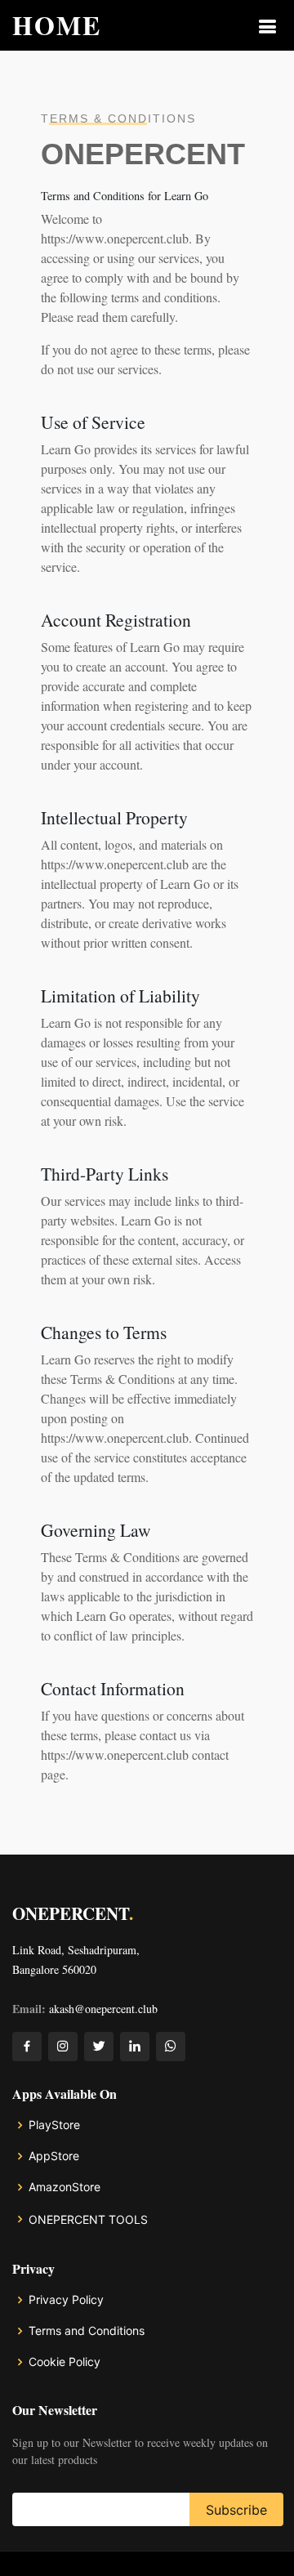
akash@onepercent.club (103, 2009)
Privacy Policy (66, 2300)
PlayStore (54, 2125)
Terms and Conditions (87, 2331)
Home (57, 25)
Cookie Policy (65, 2362)
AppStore (54, 2156)
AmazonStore (65, 2187)
